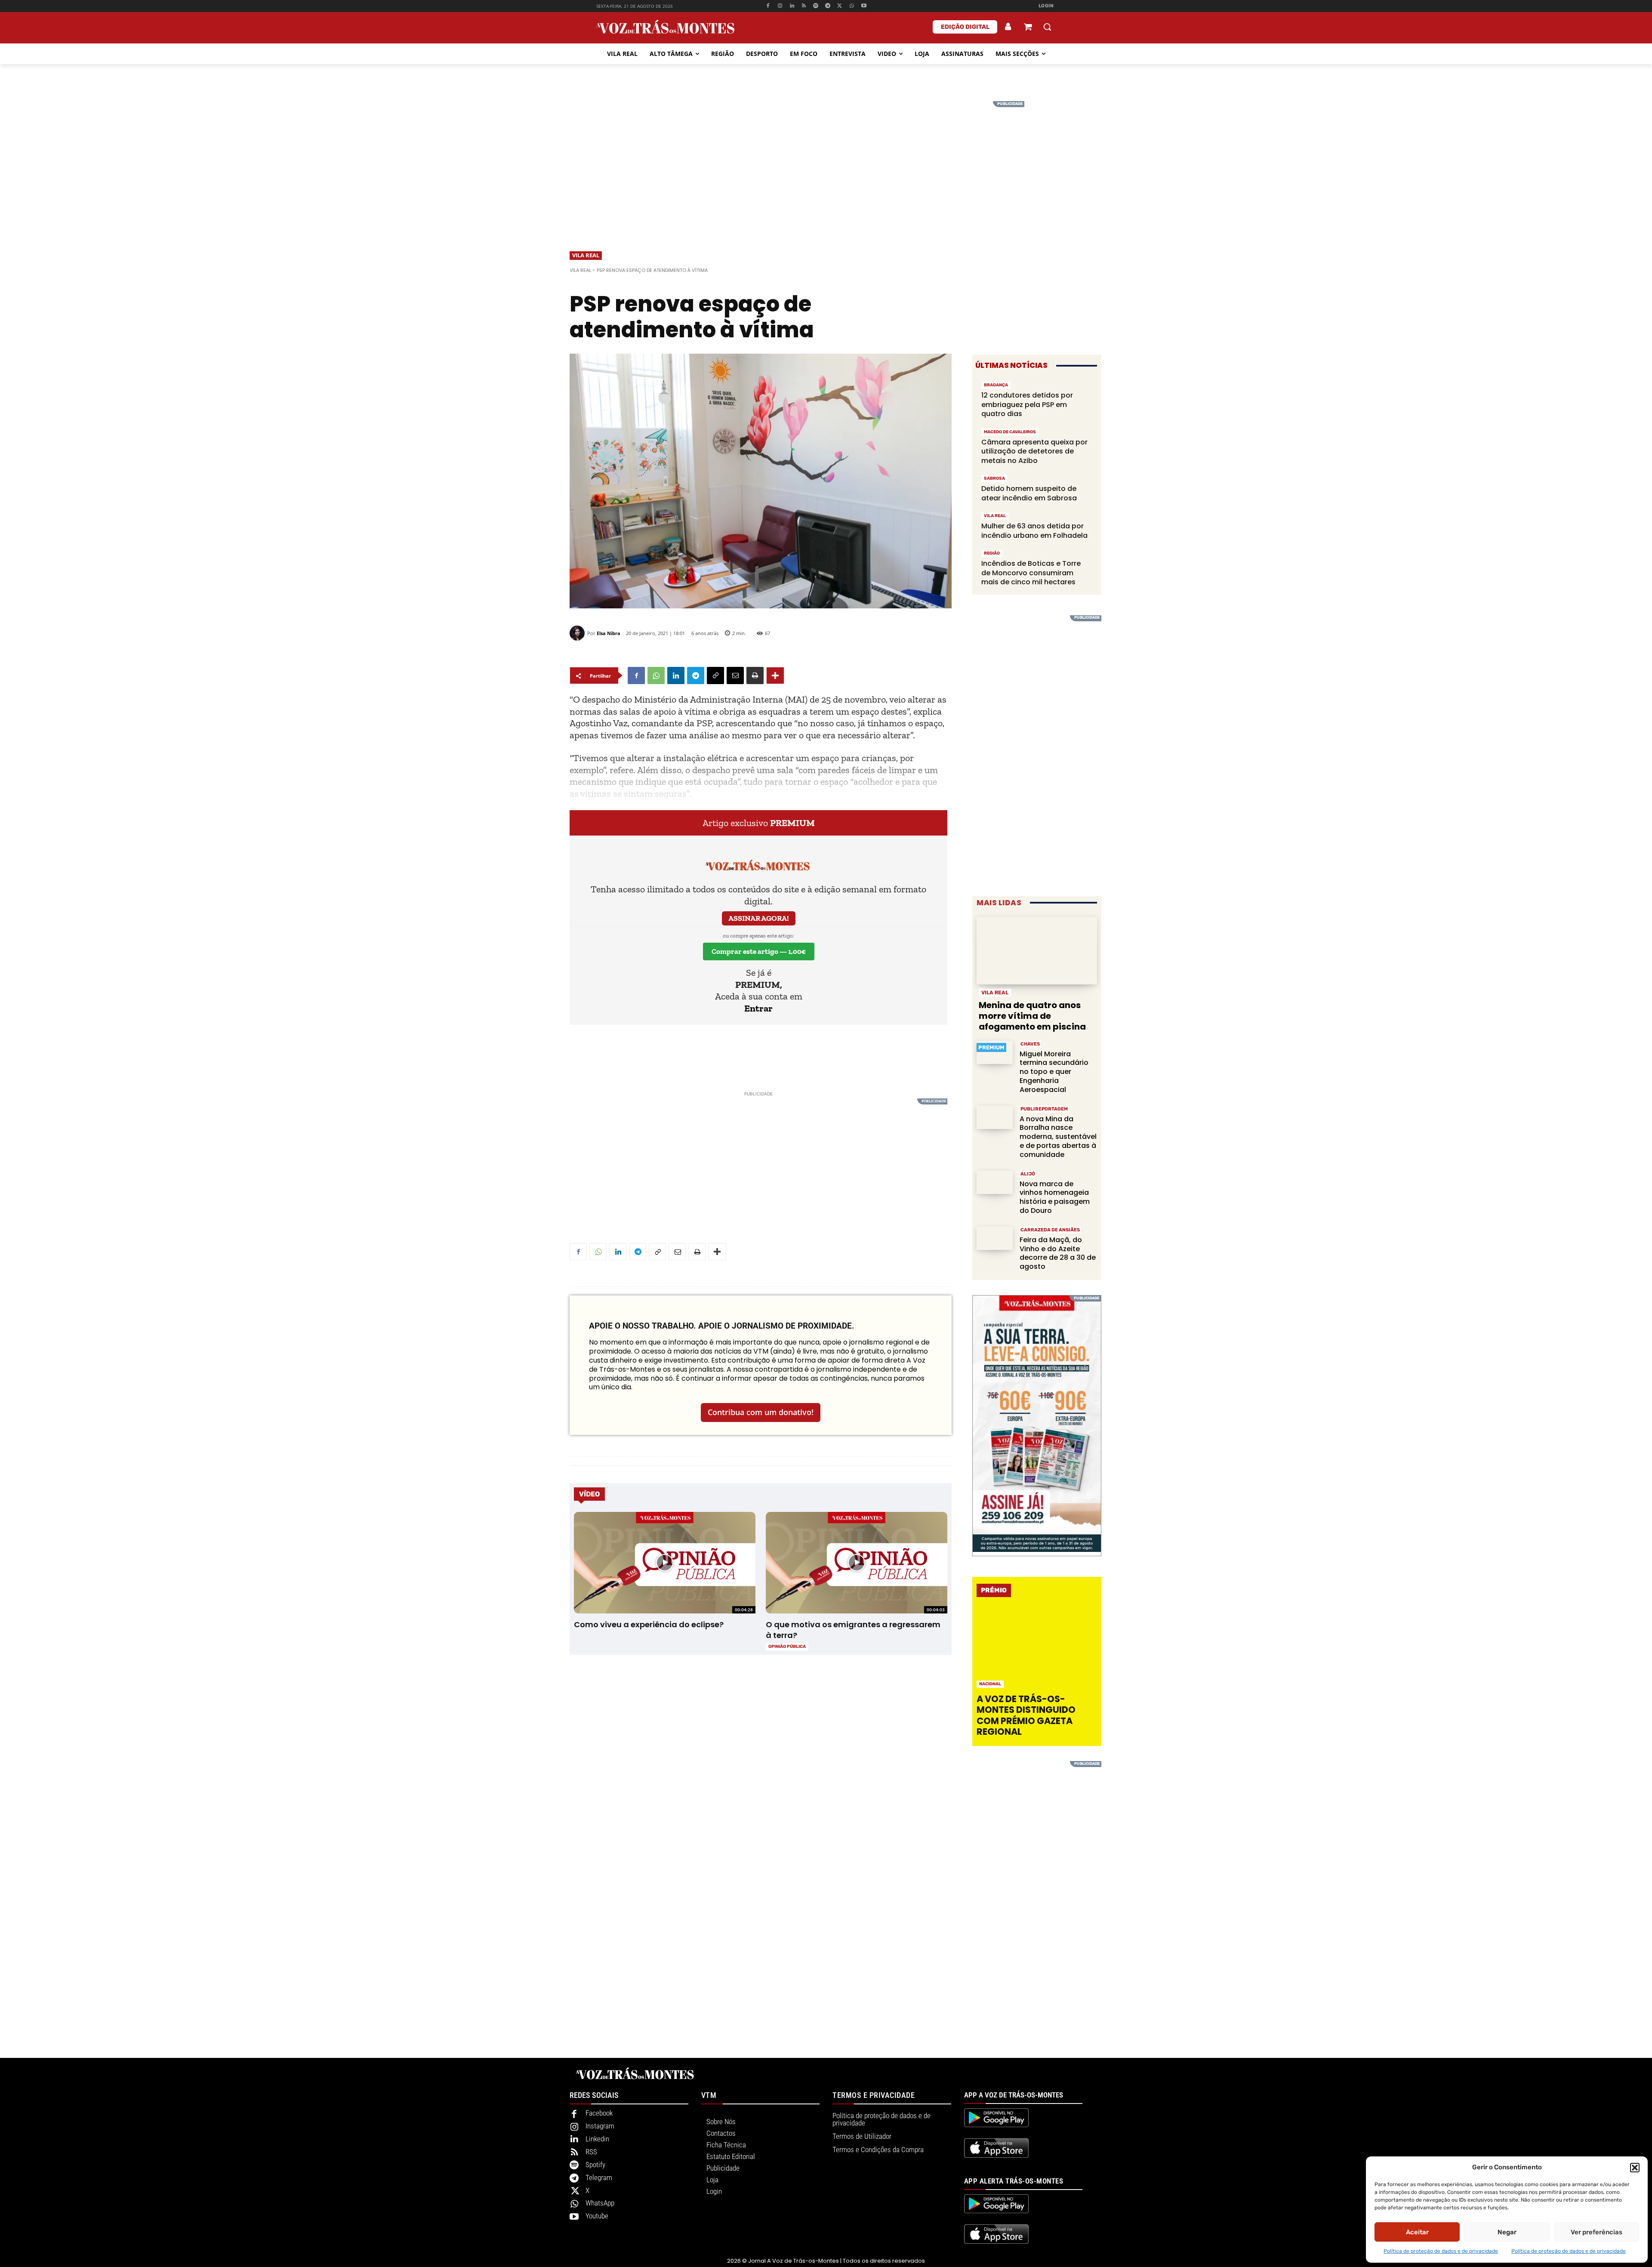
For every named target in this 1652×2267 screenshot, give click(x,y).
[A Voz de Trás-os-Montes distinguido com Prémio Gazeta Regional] (1038, 1648)
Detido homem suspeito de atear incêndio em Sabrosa (1029, 493)
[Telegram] (828, 6)
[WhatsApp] (852, 6)
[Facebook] (768, 6)
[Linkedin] (792, 6)
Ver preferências (1597, 2232)
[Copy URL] (715, 675)
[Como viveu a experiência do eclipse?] (664, 1563)
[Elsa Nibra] (578, 633)
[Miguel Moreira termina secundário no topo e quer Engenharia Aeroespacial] (995, 1053)
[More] (775, 675)
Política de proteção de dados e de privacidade (1441, 2251)
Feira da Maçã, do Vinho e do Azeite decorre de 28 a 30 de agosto (1058, 1253)
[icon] (1028, 28)
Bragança (996, 385)
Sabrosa (994, 478)
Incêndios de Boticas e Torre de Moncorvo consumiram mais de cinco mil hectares (1031, 573)
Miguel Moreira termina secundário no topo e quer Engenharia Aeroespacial (1054, 1072)
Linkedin (597, 2139)
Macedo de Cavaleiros (1010, 432)
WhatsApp (600, 2203)
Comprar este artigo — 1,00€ (759, 951)
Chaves (1030, 1044)
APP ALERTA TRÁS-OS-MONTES (1014, 2181)
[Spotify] (816, 6)
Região (992, 553)
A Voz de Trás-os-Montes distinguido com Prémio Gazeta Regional (1026, 1715)
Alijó (1028, 1174)
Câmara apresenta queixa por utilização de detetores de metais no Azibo (1034, 451)
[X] (840, 6)
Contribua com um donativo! (761, 1412)
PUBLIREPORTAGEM (1044, 1109)
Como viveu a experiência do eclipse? (649, 1624)
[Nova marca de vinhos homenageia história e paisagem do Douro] (995, 1183)
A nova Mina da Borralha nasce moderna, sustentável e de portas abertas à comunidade (1058, 1137)
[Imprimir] (755, 675)
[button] (1635, 2168)
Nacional (990, 1684)
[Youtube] (864, 6)
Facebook (599, 2113)
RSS (591, 2152)
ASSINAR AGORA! (759, 918)
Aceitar (1417, 2232)
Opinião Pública (787, 1647)
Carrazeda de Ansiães (1050, 1230)
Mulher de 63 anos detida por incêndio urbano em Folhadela (1034, 531)
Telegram (599, 2178)
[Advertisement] (826, 161)
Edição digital (965, 27)
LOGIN (1046, 6)
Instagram (600, 2126)
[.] (1008, 27)
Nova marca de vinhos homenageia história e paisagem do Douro (1055, 1197)
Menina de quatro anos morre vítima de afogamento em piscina (1032, 1016)
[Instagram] (780, 6)
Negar (1507, 2232)
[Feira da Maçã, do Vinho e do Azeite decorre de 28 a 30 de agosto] (995, 1238)
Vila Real (586, 255)
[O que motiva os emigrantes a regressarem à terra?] (856, 1563)
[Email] (735, 675)
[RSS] (804, 6)
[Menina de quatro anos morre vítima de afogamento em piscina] (1037, 951)
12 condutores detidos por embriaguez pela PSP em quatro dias (1027, 404)
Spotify (595, 2165)
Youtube (597, 2216)
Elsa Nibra (609, 633)
